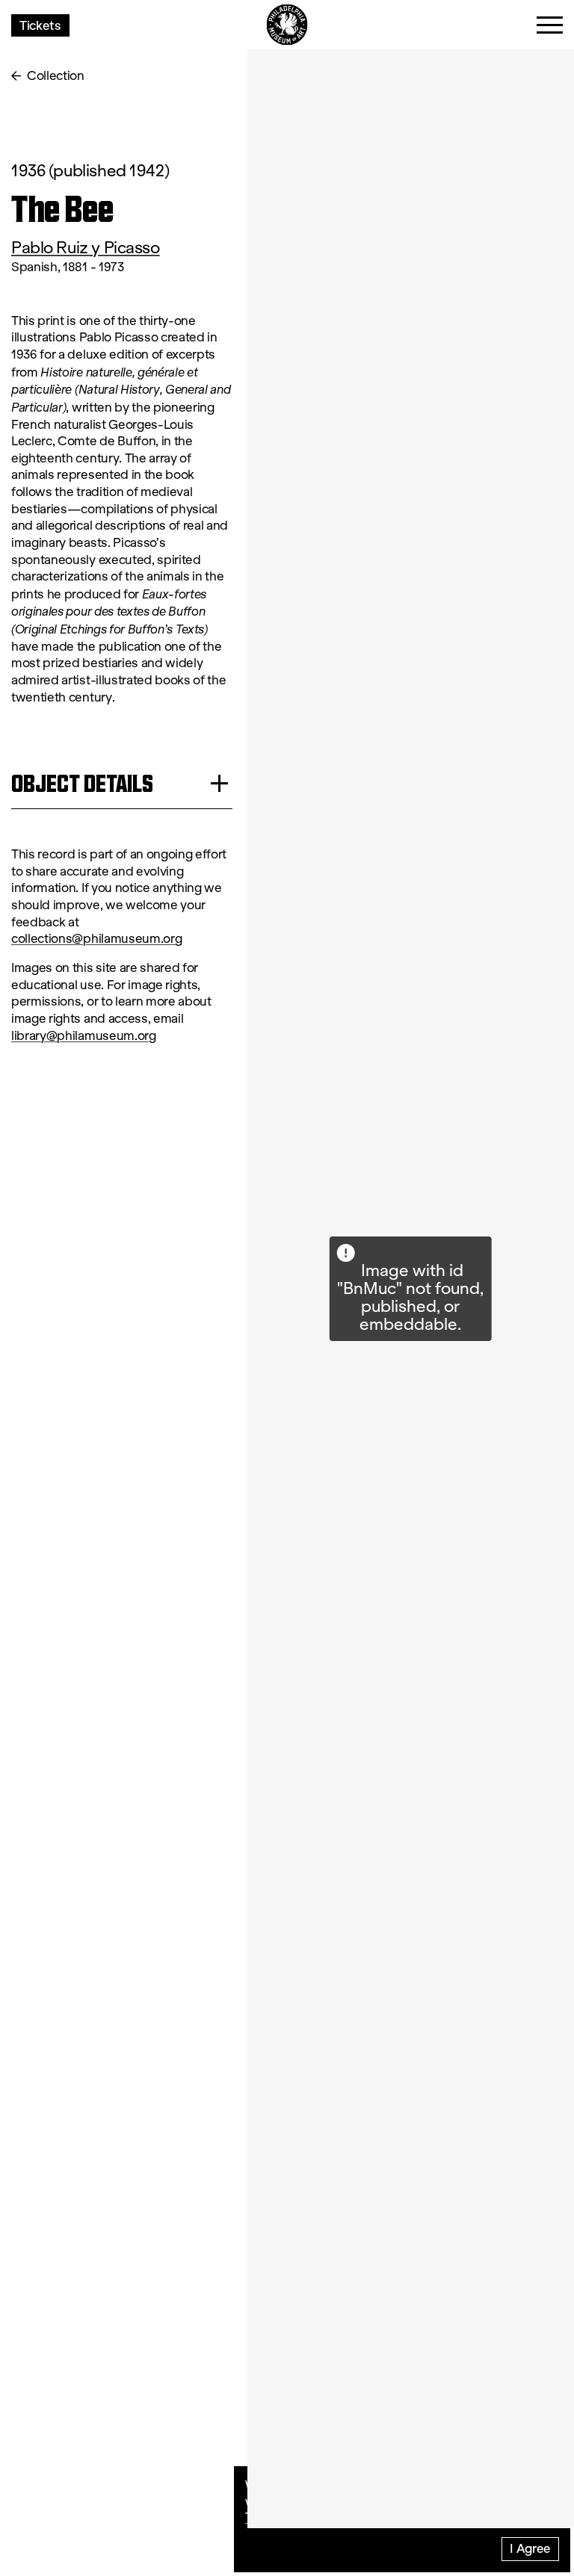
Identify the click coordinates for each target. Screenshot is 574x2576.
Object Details (82, 783)
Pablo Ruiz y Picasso (86, 248)
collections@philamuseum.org (96, 939)
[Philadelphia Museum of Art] (287, 25)
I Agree (530, 2548)
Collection (56, 76)
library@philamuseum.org (84, 1036)
